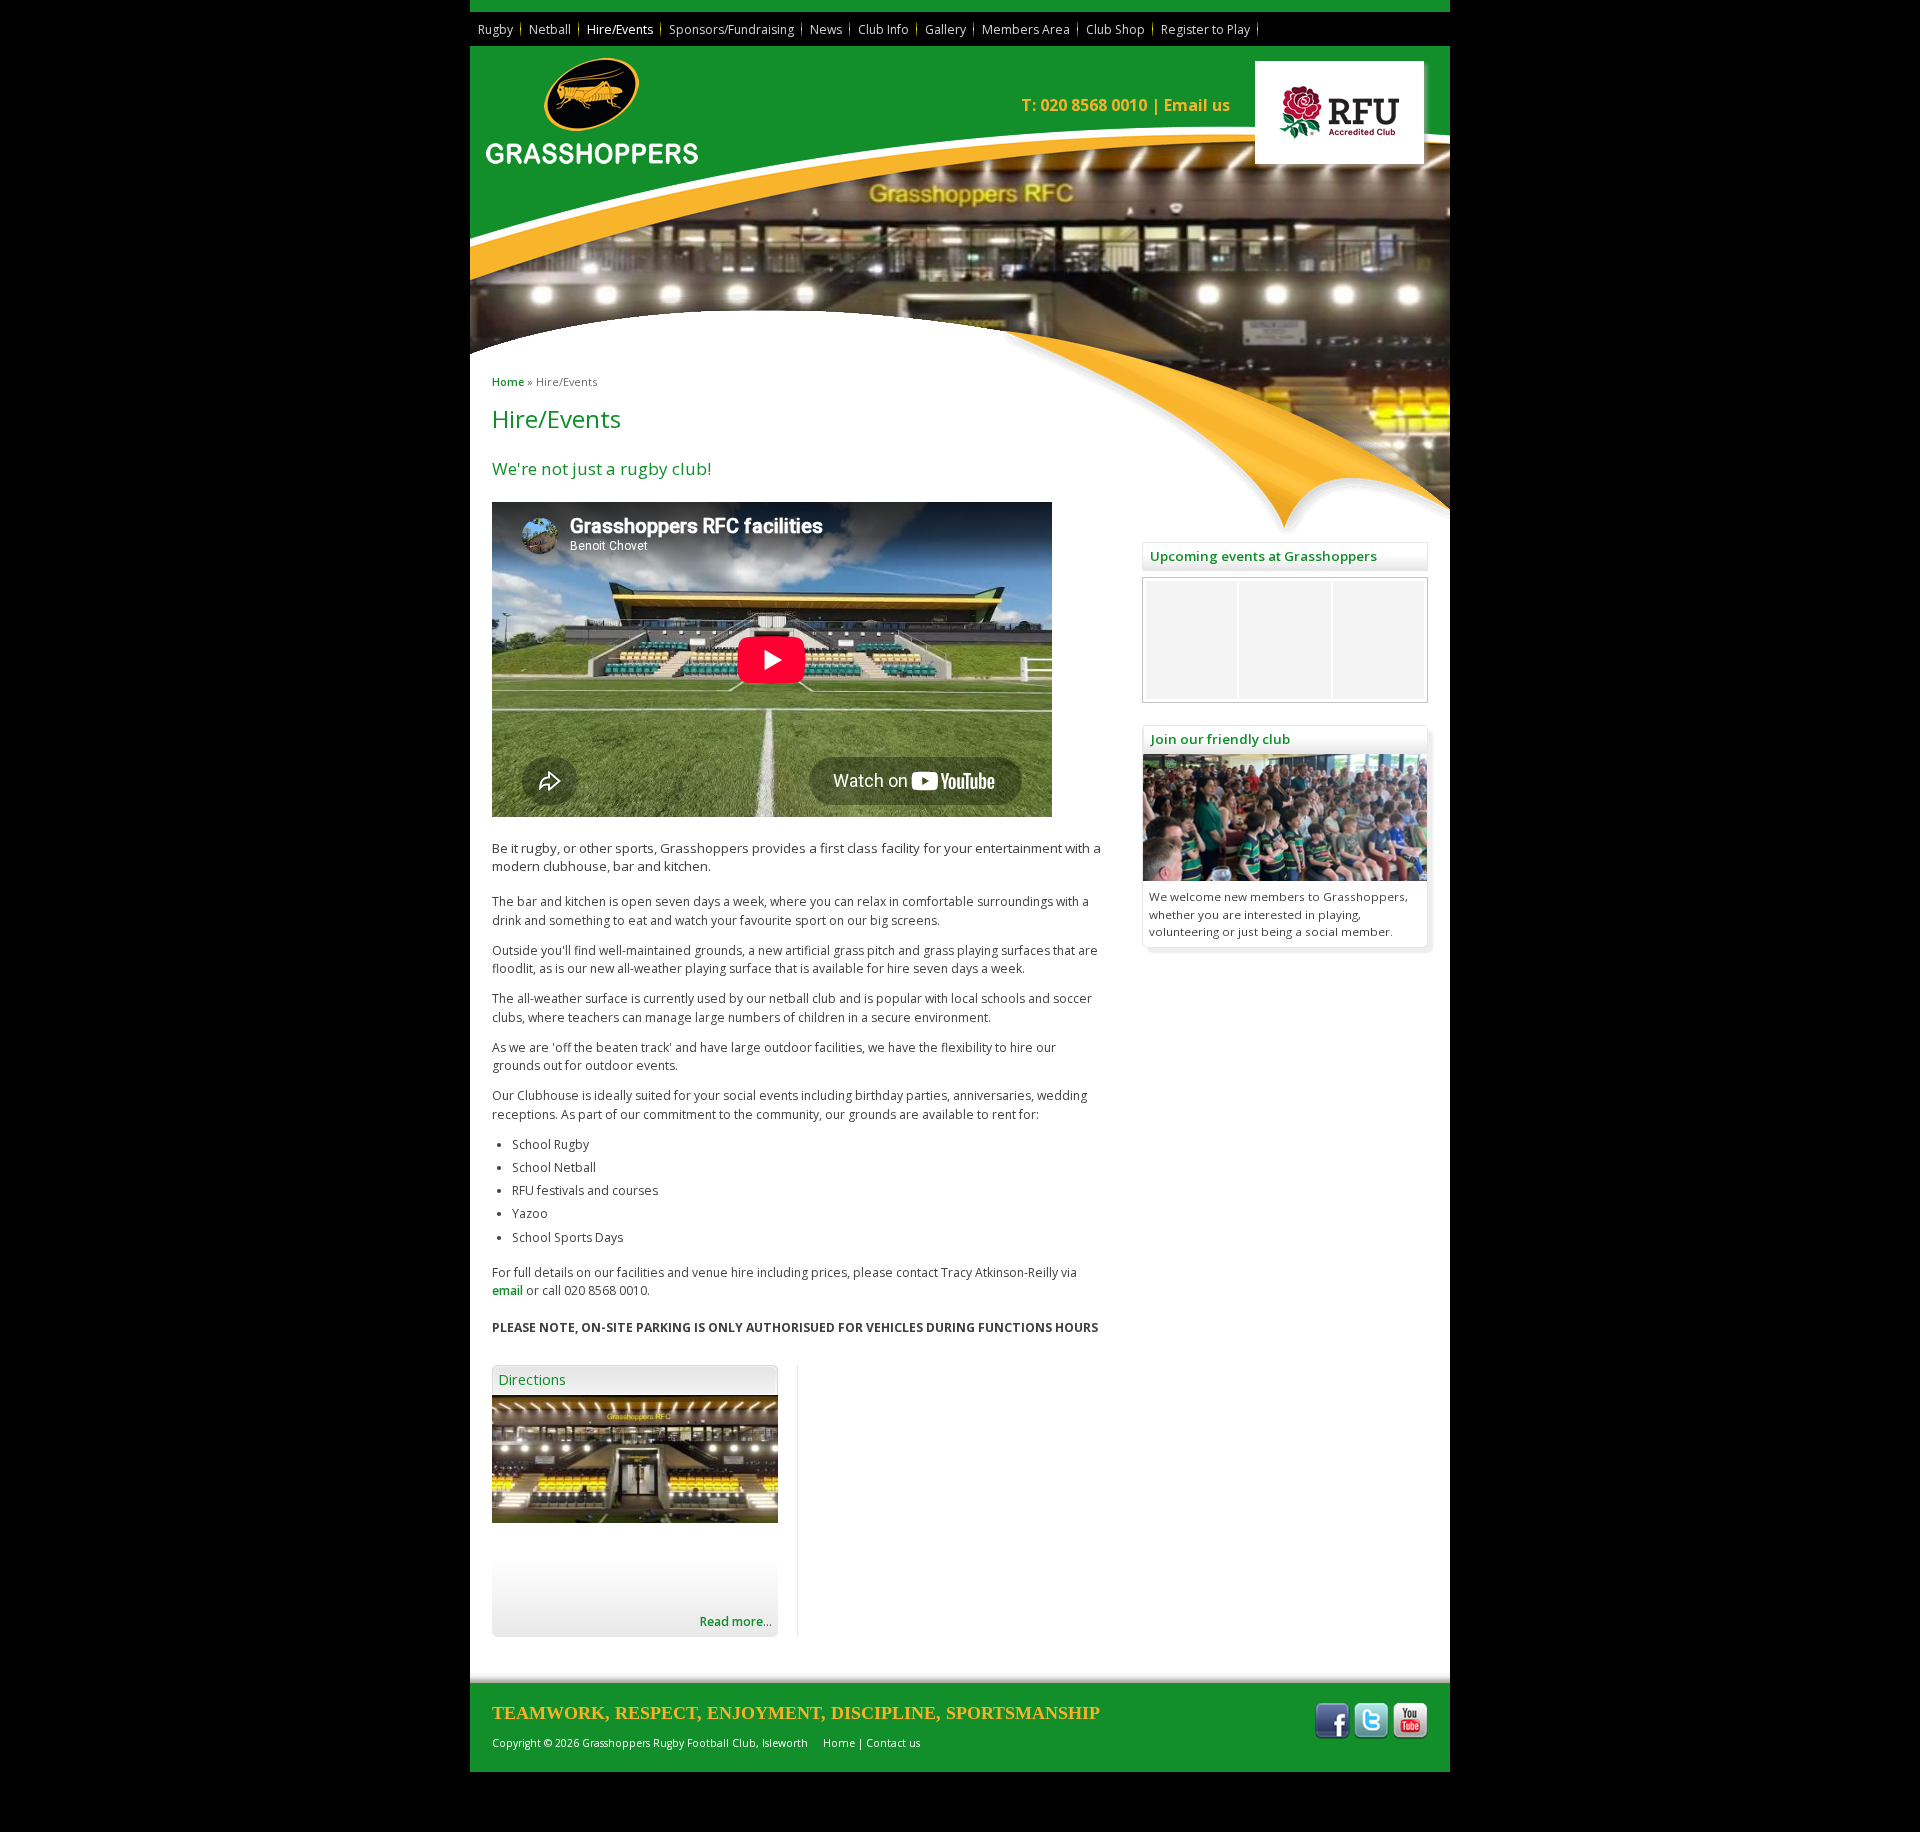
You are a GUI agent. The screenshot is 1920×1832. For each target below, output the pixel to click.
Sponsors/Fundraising (731, 29)
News (826, 29)
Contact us (893, 1743)
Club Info (883, 29)
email (507, 1290)
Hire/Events (620, 29)
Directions (532, 1379)
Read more (731, 1621)
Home (508, 381)
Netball (550, 29)
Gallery (945, 29)
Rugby (495, 29)
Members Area (1026, 29)
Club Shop (1115, 29)
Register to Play (1205, 29)
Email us (1197, 105)
